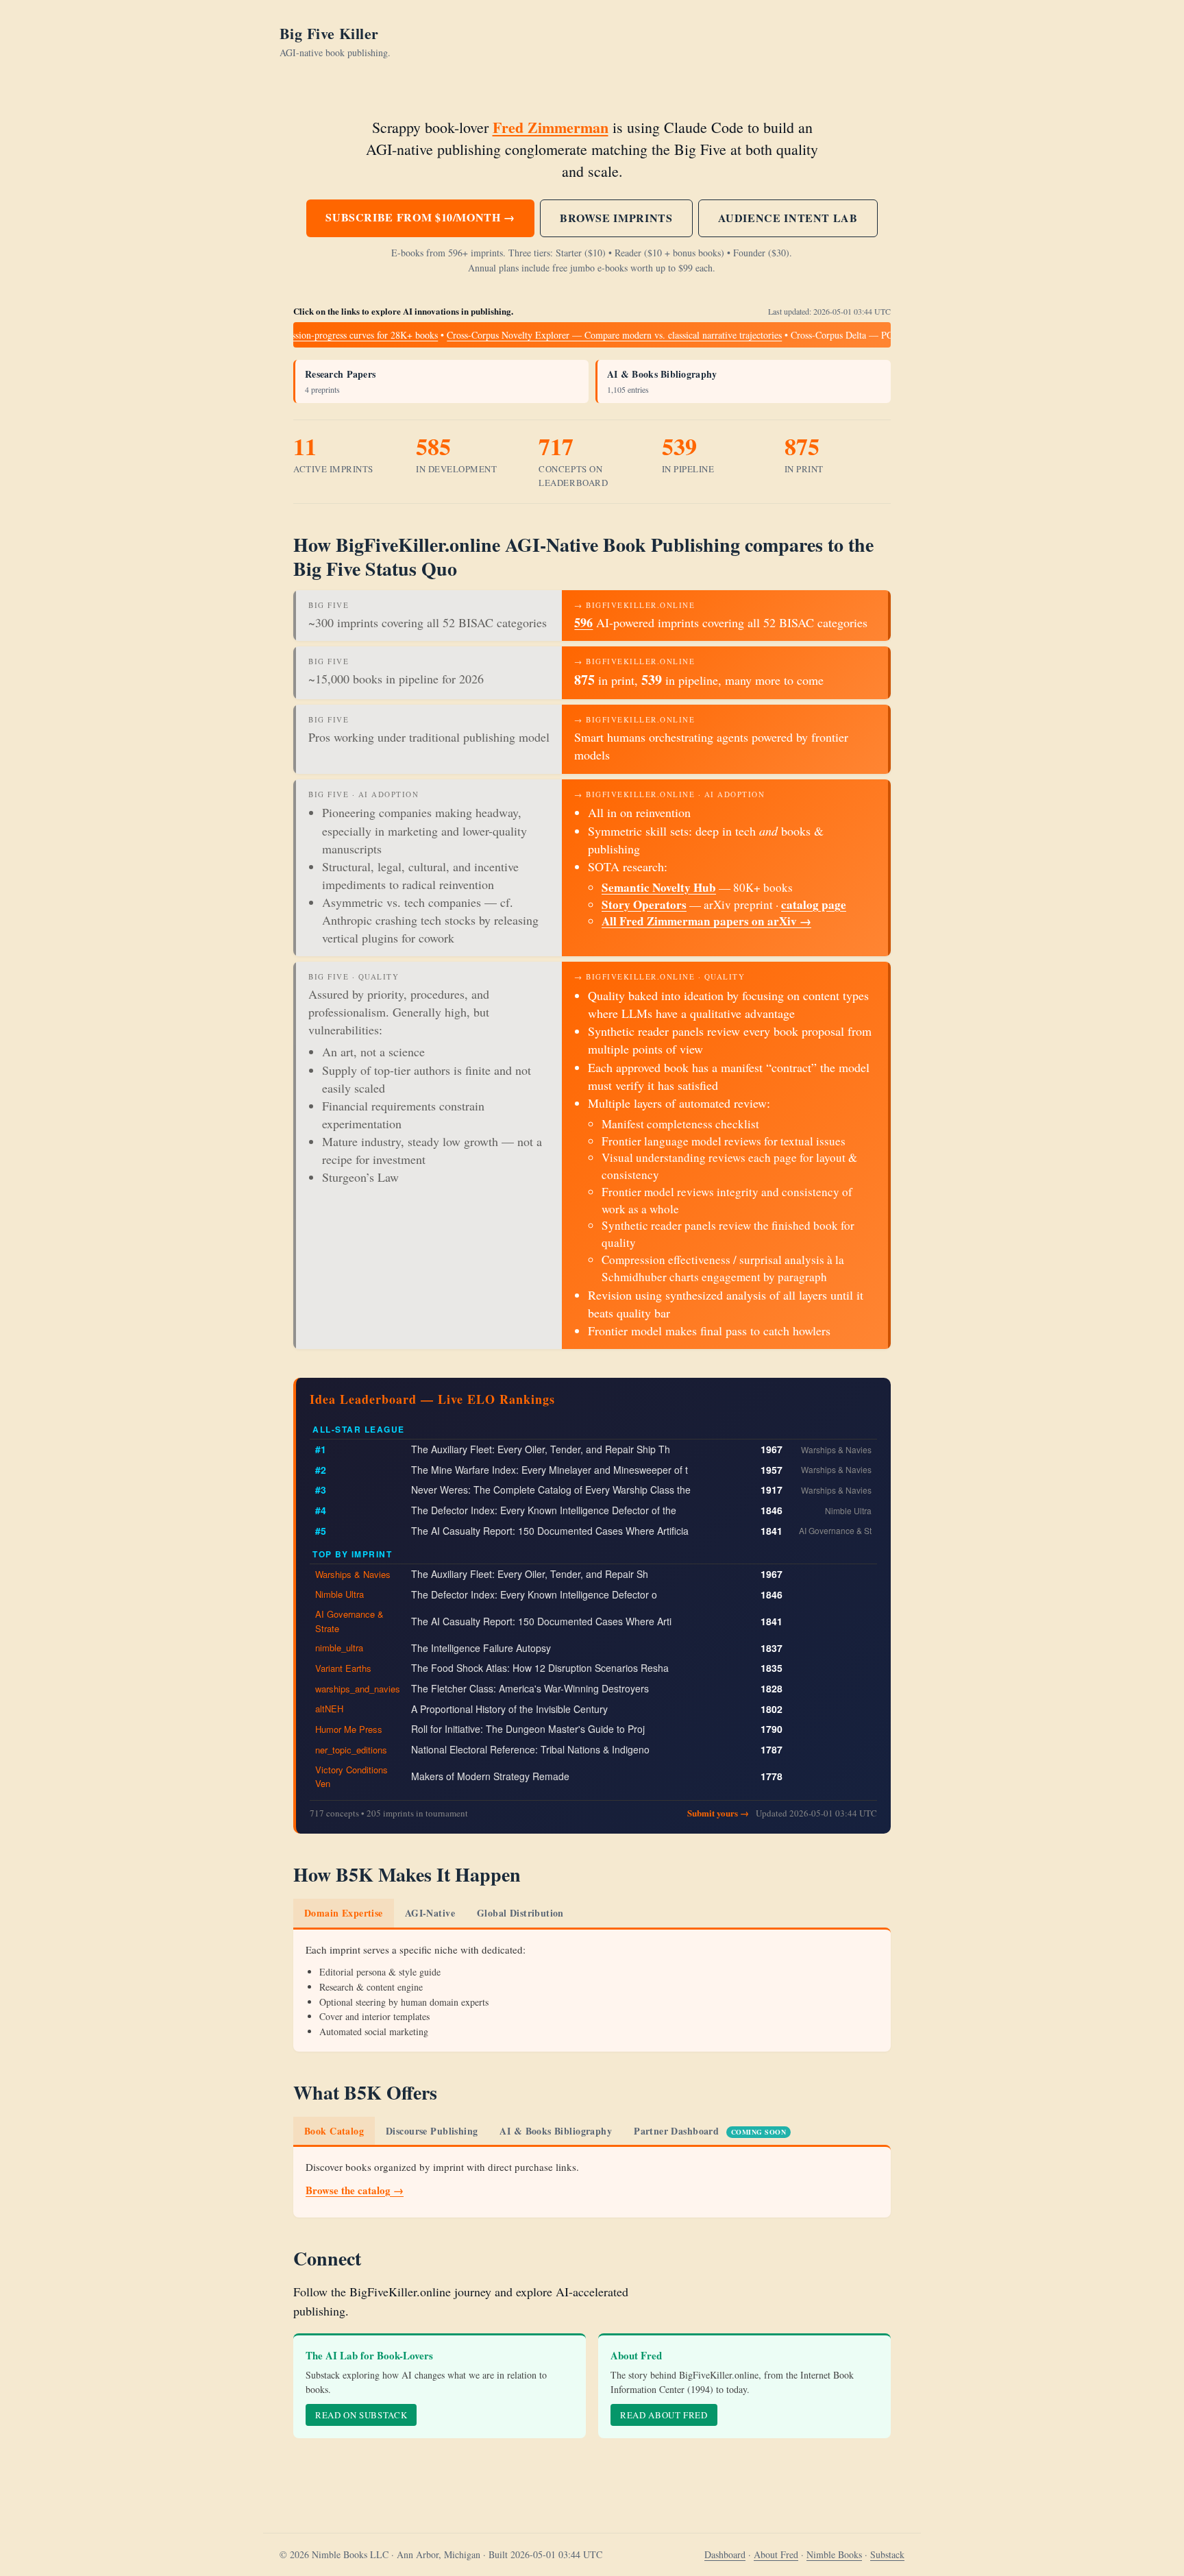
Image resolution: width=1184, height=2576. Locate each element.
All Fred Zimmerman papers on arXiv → (706, 921)
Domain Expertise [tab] (344, 1913)
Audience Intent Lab (788, 218)
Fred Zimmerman (551, 127)
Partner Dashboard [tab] (710, 2131)
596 (583, 622)
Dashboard (725, 2554)
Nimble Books (834, 2554)
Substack (887, 2554)
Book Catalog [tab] (334, 2131)
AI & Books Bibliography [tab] (556, 2131)
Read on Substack (361, 2415)
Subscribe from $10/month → (420, 217)
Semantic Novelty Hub (659, 887)
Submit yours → (718, 1813)
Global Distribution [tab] (520, 1913)
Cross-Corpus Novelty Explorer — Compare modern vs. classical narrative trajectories (585, 335)
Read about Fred (664, 2415)
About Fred (776, 2554)
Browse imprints (616, 218)
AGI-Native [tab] (430, 1913)
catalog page (814, 904)
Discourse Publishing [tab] (432, 2131)
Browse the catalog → (355, 2190)
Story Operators (644, 904)
